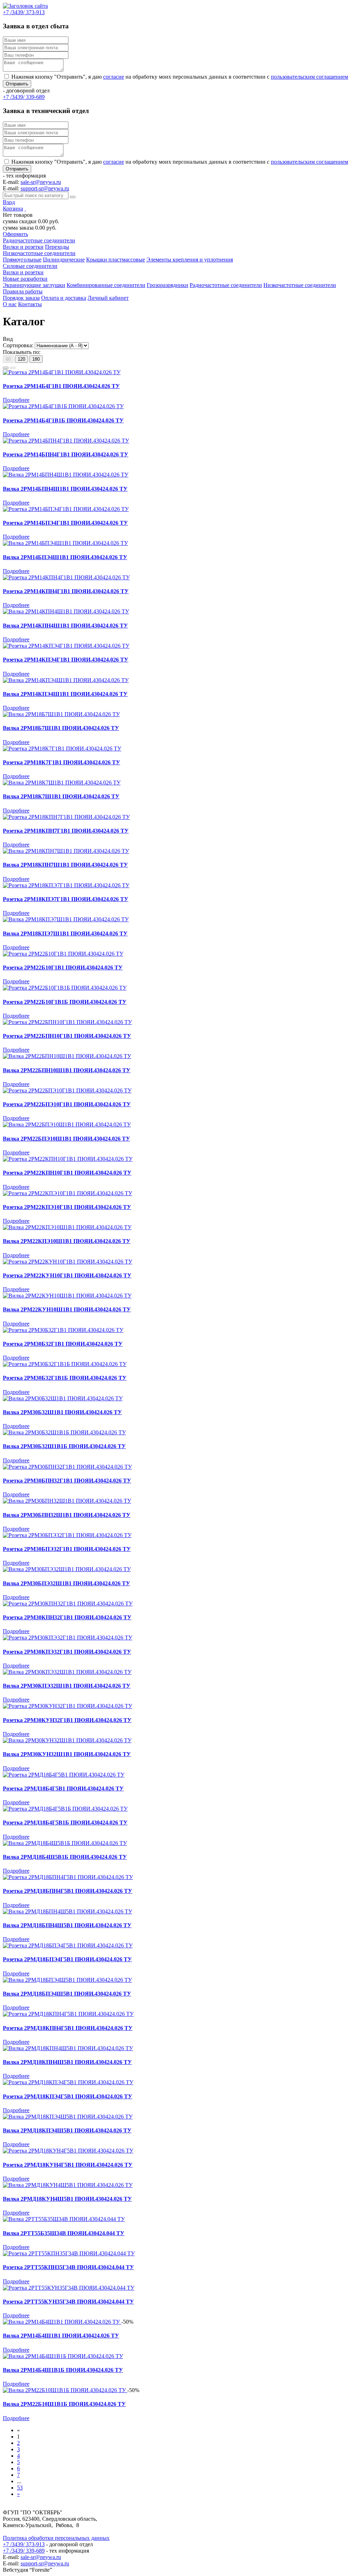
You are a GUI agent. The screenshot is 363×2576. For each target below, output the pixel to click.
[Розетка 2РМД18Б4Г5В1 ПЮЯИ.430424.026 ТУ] (64, 1775)
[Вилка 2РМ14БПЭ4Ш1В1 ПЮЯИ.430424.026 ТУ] (65, 543)
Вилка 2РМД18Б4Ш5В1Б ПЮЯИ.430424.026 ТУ (65, 1857)
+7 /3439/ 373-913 (24, 2544)
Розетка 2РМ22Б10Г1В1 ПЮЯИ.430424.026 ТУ (63, 968)
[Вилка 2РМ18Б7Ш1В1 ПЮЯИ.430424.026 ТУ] (61, 714)
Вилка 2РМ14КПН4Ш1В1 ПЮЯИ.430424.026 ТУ (65, 626)
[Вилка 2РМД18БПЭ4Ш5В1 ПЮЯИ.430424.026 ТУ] (67, 1980)
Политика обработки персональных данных (56, 2538)
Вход (9, 202)
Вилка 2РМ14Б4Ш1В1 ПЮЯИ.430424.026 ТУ (61, 2336)
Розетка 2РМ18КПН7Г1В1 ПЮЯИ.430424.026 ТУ (66, 831)
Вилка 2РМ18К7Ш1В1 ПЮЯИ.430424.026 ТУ (61, 796)
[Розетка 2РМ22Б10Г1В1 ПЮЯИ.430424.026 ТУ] (63, 954)
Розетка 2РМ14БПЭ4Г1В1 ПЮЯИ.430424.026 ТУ (65, 523)
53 (20, 2488)
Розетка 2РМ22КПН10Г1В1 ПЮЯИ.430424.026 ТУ (67, 1173)
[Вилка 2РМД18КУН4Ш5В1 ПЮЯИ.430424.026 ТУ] (68, 2185)
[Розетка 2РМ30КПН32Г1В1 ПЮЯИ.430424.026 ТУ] (68, 1604)
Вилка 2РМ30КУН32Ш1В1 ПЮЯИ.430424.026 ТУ (67, 1754)
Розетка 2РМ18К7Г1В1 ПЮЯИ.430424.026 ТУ (62, 762)
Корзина (13, 209)
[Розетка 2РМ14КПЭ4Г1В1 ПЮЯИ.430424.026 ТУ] (66, 646)
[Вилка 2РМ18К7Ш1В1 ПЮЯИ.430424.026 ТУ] (62, 783)
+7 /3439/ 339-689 (24, 2551)
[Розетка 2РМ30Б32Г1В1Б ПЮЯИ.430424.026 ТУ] (65, 1364)
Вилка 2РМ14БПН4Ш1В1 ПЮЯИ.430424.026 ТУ (65, 489)
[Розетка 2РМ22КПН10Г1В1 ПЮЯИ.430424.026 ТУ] (68, 1159)
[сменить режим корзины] (25, 209)
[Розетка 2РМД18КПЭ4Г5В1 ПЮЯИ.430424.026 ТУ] (68, 2082)
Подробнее (16, 400)
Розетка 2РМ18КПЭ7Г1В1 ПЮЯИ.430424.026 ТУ (66, 899)
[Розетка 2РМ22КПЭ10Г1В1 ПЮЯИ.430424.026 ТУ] (68, 1193)
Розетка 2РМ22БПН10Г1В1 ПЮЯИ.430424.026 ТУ (67, 1036)
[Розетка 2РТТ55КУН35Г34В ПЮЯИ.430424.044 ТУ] (69, 2288)
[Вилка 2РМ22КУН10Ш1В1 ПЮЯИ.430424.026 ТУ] (67, 1296)
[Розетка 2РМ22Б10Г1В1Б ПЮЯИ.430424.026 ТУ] (65, 988)
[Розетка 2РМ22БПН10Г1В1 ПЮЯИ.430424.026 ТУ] (67, 1022)
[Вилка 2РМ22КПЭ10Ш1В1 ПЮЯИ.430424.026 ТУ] (67, 1227)
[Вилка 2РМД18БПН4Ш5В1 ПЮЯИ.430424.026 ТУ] (68, 1911)
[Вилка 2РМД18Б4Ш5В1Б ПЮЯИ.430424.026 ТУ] (65, 1843)
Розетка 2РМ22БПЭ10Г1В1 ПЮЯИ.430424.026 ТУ (67, 1104)
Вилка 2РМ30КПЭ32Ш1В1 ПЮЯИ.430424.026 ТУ (67, 1686)
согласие (114, 77)
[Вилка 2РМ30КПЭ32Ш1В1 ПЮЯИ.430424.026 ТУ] (67, 1672)
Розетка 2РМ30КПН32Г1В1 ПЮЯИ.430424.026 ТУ (67, 1617)
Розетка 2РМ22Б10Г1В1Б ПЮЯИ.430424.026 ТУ (65, 1002)
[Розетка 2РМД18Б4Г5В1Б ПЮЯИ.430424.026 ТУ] (65, 1809)
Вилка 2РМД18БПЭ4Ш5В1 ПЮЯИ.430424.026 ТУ (67, 1994)
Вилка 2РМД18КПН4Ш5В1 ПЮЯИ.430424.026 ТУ (67, 2062)
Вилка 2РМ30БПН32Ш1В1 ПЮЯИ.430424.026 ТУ (67, 1515)
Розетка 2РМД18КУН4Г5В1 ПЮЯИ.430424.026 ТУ (68, 2165)
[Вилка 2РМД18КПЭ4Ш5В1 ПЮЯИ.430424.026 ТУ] (68, 2117)
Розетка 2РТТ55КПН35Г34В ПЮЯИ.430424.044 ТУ (68, 2267)
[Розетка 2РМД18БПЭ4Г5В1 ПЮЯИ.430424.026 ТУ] (68, 1945)
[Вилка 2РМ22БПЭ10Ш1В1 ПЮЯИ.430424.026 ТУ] (67, 1124)
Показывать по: (22, 352)
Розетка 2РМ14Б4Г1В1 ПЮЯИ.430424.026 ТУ (61, 386)
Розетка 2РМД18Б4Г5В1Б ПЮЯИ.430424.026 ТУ (65, 1823)
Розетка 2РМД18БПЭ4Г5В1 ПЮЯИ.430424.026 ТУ (67, 1959)
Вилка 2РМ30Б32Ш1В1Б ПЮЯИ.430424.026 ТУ (64, 1446)
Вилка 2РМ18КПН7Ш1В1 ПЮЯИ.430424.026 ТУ (65, 865)
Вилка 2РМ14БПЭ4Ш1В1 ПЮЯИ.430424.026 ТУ (65, 557)
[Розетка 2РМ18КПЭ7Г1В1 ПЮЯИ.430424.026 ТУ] (66, 885)
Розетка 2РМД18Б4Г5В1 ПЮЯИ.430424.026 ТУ (63, 1788)
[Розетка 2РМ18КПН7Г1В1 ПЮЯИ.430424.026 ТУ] (66, 817)
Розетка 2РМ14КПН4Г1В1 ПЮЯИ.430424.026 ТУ (66, 591)
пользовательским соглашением (309, 77)
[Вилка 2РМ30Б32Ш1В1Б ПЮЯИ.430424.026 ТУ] (64, 1432)
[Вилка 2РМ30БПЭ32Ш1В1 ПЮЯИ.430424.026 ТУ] (67, 1569)
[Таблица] (13, 368)
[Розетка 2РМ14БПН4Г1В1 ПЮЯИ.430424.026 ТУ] (66, 441)
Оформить (15, 234)
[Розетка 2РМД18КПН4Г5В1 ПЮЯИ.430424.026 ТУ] (68, 2014)
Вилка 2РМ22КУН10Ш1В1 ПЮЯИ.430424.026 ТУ (67, 1309)
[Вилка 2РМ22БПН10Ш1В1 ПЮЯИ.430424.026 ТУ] (67, 1056)
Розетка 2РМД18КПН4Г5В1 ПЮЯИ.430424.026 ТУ (68, 2028)
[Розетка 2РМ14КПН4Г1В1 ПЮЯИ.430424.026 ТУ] (66, 577)
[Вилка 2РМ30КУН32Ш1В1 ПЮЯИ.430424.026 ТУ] (67, 1740)
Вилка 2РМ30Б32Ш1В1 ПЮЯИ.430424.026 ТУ (62, 1412)
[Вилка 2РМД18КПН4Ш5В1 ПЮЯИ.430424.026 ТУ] (68, 2048)
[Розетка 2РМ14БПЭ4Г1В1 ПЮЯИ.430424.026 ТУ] (66, 509)
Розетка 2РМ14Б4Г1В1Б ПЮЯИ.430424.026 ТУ (63, 420)
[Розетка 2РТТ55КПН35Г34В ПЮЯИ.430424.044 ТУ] (69, 2253)
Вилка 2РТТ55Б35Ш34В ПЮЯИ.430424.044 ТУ (64, 2233)
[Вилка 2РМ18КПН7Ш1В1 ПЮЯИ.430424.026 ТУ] (66, 851)
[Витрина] (6, 368)
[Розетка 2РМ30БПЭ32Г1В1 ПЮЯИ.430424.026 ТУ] (67, 1535)
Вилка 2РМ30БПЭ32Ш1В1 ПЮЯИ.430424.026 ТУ (66, 1583)
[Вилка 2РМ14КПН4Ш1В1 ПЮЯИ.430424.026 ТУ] (66, 611)
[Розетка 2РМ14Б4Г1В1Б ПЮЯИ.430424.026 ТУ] (63, 406)
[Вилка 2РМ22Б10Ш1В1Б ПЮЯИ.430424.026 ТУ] (65, 2390)
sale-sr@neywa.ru (41, 182)
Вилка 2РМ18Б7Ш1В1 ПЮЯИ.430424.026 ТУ (61, 728)
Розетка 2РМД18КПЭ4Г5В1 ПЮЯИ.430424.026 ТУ (68, 2096)
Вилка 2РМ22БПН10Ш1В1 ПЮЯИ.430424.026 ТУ (67, 1070)
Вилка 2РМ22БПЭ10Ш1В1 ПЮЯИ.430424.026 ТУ (66, 1139)
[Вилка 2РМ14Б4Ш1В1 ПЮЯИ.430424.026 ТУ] (62, 2322)
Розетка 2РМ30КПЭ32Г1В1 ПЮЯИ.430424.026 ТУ (67, 1652)
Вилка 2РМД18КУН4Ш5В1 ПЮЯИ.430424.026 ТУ (67, 2199)
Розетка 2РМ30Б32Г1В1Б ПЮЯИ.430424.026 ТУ (65, 1378)
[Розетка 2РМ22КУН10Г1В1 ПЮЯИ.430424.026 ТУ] (68, 1262)
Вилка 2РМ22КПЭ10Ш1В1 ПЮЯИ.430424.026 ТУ (67, 1241)
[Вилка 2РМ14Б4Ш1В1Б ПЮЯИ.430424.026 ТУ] (63, 2356)
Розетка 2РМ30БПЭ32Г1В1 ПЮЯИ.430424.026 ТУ (67, 1549)
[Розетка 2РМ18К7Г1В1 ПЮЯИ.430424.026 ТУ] (62, 749)
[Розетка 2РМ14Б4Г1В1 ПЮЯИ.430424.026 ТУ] (62, 372)
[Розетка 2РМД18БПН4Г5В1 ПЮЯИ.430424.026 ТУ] (68, 1877)
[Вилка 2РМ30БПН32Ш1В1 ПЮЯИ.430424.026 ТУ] (67, 1501)
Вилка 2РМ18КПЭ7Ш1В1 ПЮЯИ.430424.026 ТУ (65, 933)
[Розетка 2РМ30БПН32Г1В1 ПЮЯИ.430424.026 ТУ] (67, 1467)
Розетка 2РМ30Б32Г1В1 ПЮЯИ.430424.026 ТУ (63, 1344)
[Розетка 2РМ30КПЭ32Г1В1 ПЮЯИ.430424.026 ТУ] (68, 1638)
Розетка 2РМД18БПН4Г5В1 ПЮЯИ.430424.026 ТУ (68, 1891)
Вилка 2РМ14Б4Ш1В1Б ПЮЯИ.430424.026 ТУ (63, 2370)
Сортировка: (18, 345)
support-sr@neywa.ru (45, 188)
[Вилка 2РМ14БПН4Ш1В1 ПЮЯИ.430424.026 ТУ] (66, 475)
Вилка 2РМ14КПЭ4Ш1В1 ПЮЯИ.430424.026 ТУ (65, 694)
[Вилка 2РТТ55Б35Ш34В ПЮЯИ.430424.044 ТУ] (64, 2219)
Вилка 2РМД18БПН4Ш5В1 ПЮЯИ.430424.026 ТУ (67, 1925)
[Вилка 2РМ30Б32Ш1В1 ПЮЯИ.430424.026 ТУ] (63, 1398)
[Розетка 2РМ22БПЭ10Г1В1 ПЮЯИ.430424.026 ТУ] (67, 1090)
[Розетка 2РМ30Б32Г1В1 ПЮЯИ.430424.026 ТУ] (63, 1330)
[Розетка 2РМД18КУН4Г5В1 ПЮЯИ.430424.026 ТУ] (68, 2151)
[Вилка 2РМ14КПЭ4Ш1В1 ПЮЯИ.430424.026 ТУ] (66, 680)
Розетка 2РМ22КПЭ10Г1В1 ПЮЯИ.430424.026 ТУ (67, 1207)
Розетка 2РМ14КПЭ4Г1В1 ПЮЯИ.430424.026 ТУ (66, 660)
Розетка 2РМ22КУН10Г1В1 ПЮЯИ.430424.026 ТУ (67, 1275)
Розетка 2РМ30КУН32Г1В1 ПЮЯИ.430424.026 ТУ (67, 1720)
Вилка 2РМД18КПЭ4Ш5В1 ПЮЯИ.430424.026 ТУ (67, 2130)
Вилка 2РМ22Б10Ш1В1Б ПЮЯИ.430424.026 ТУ (64, 2404)
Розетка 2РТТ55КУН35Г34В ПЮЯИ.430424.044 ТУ (68, 2302)
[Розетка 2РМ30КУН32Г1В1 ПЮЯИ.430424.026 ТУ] (68, 1706)
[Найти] (73, 197)
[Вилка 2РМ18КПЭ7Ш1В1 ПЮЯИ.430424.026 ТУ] (66, 919)
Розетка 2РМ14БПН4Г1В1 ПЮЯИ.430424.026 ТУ (66, 454)
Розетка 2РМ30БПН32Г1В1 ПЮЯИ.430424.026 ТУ (67, 1481)
